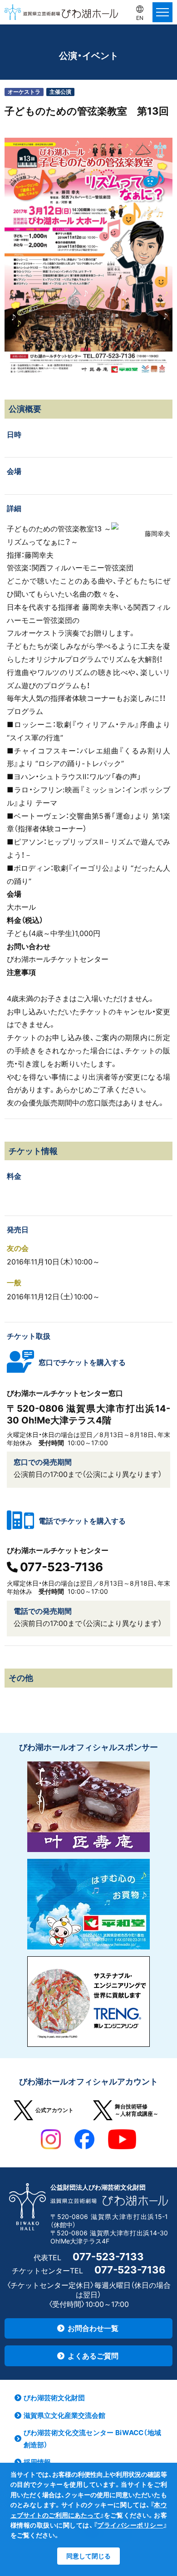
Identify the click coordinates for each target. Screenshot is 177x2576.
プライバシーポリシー (130, 2525)
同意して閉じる (88, 2556)
